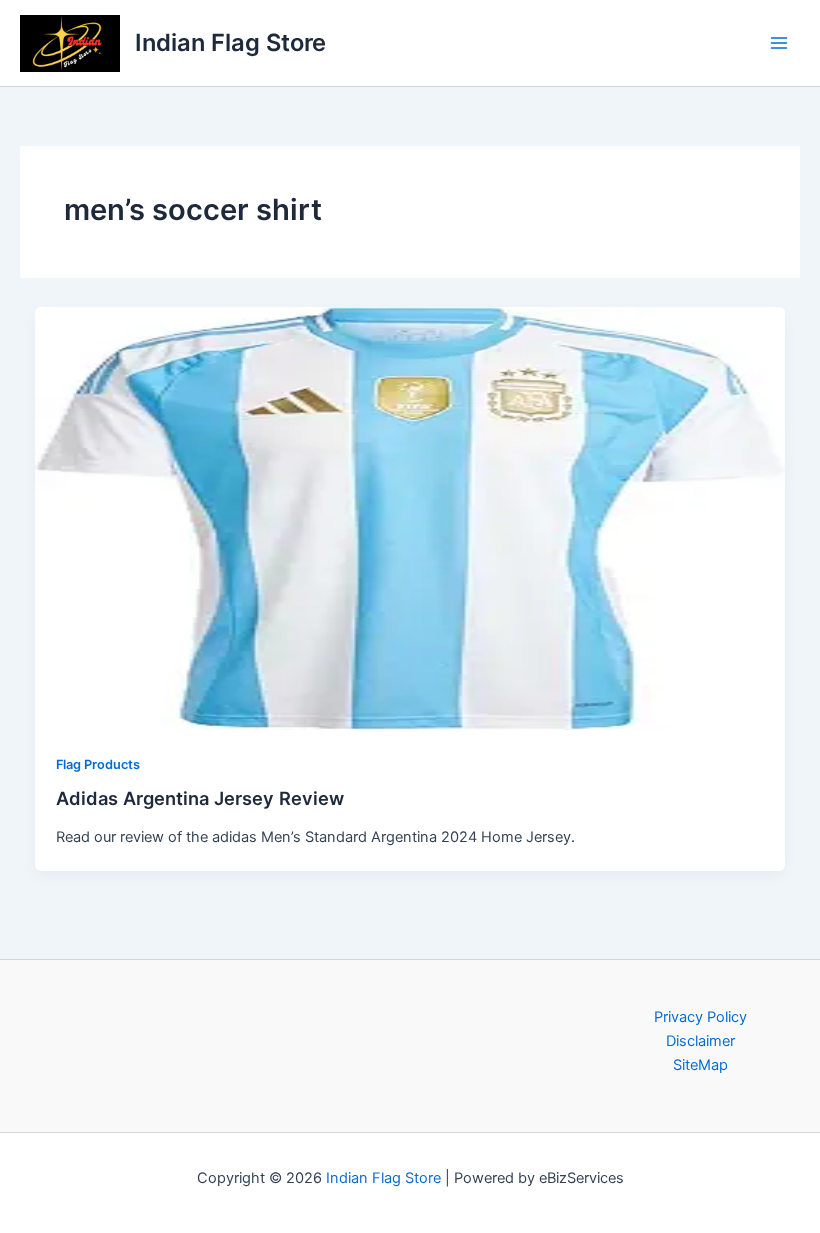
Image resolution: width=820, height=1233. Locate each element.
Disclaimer (700, 1041)
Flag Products (98, 764)
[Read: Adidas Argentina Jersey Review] (410, 518)
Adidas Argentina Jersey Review (200, 798)
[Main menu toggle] (779, 43)
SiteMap (700, 1065)
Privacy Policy (700, 1017)
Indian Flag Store (230, 42)
